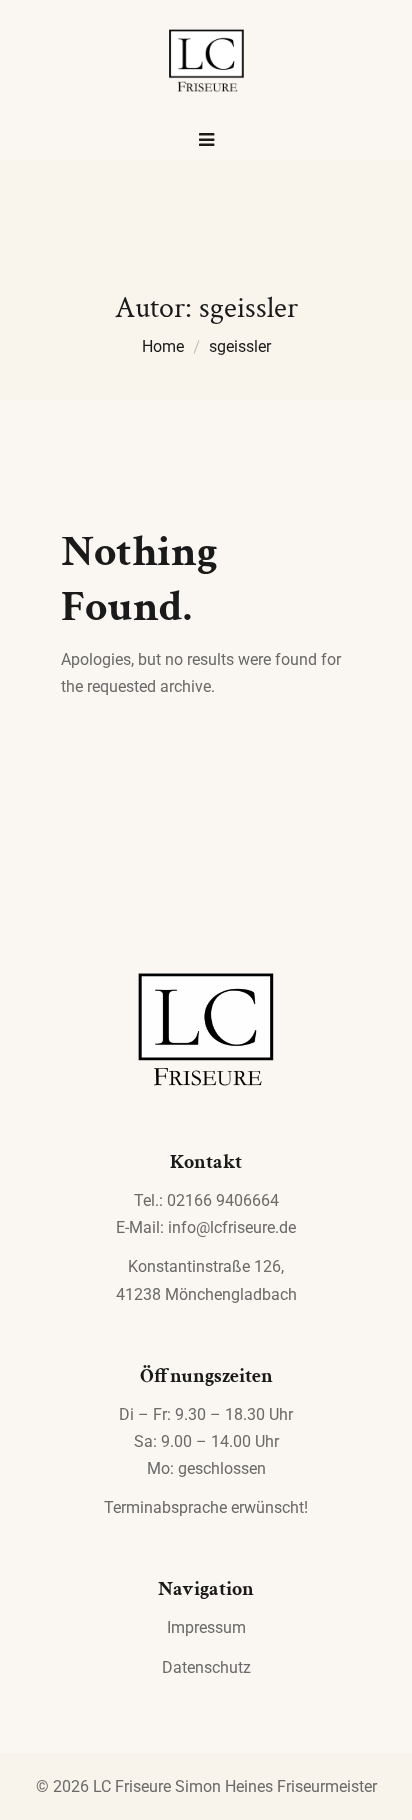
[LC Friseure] (206, 61)
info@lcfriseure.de (232, 1227)
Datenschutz (206, 1667)
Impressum (206, 1627)
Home (163, 346)
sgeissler (240, 346)
